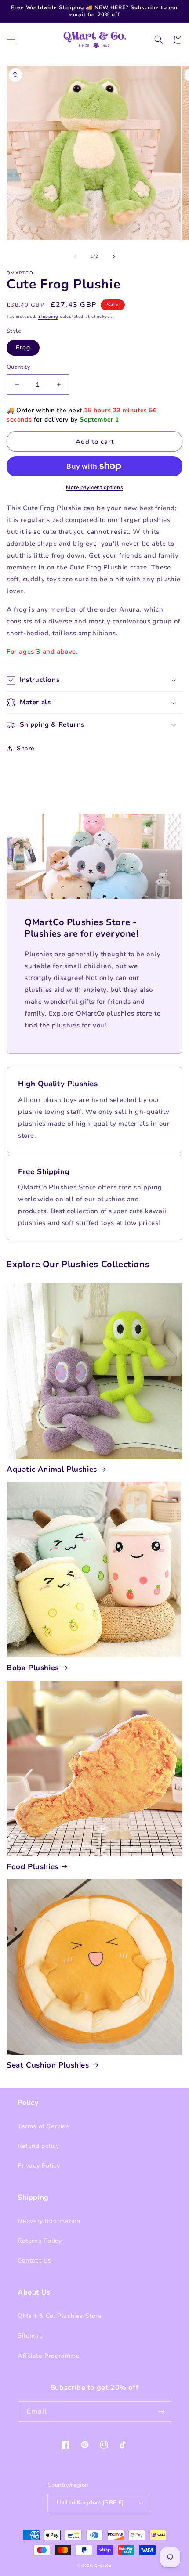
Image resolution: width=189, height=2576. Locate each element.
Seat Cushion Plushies (48, 2065)
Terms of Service (44, 2126)
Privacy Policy (39, 2166)
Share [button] (26, 748)
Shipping (48, 317)
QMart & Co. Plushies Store (60, 2316)
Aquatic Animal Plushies (52, 1470)
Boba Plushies (33, 1668)
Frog (23, 348)
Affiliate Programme (49, 2356)
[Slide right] (114, 256)
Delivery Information (49, 2221)
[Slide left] (75, 256)
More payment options (94, 487)
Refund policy (38, 2146)
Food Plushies (33, 1867)
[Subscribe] (161, 2412)
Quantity (18, 367)
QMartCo (103, 2566)
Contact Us (35, 2261)
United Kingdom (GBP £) (90, 2503)
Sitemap (30, 2336)
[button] (11, 40)
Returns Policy (40, 2241)
